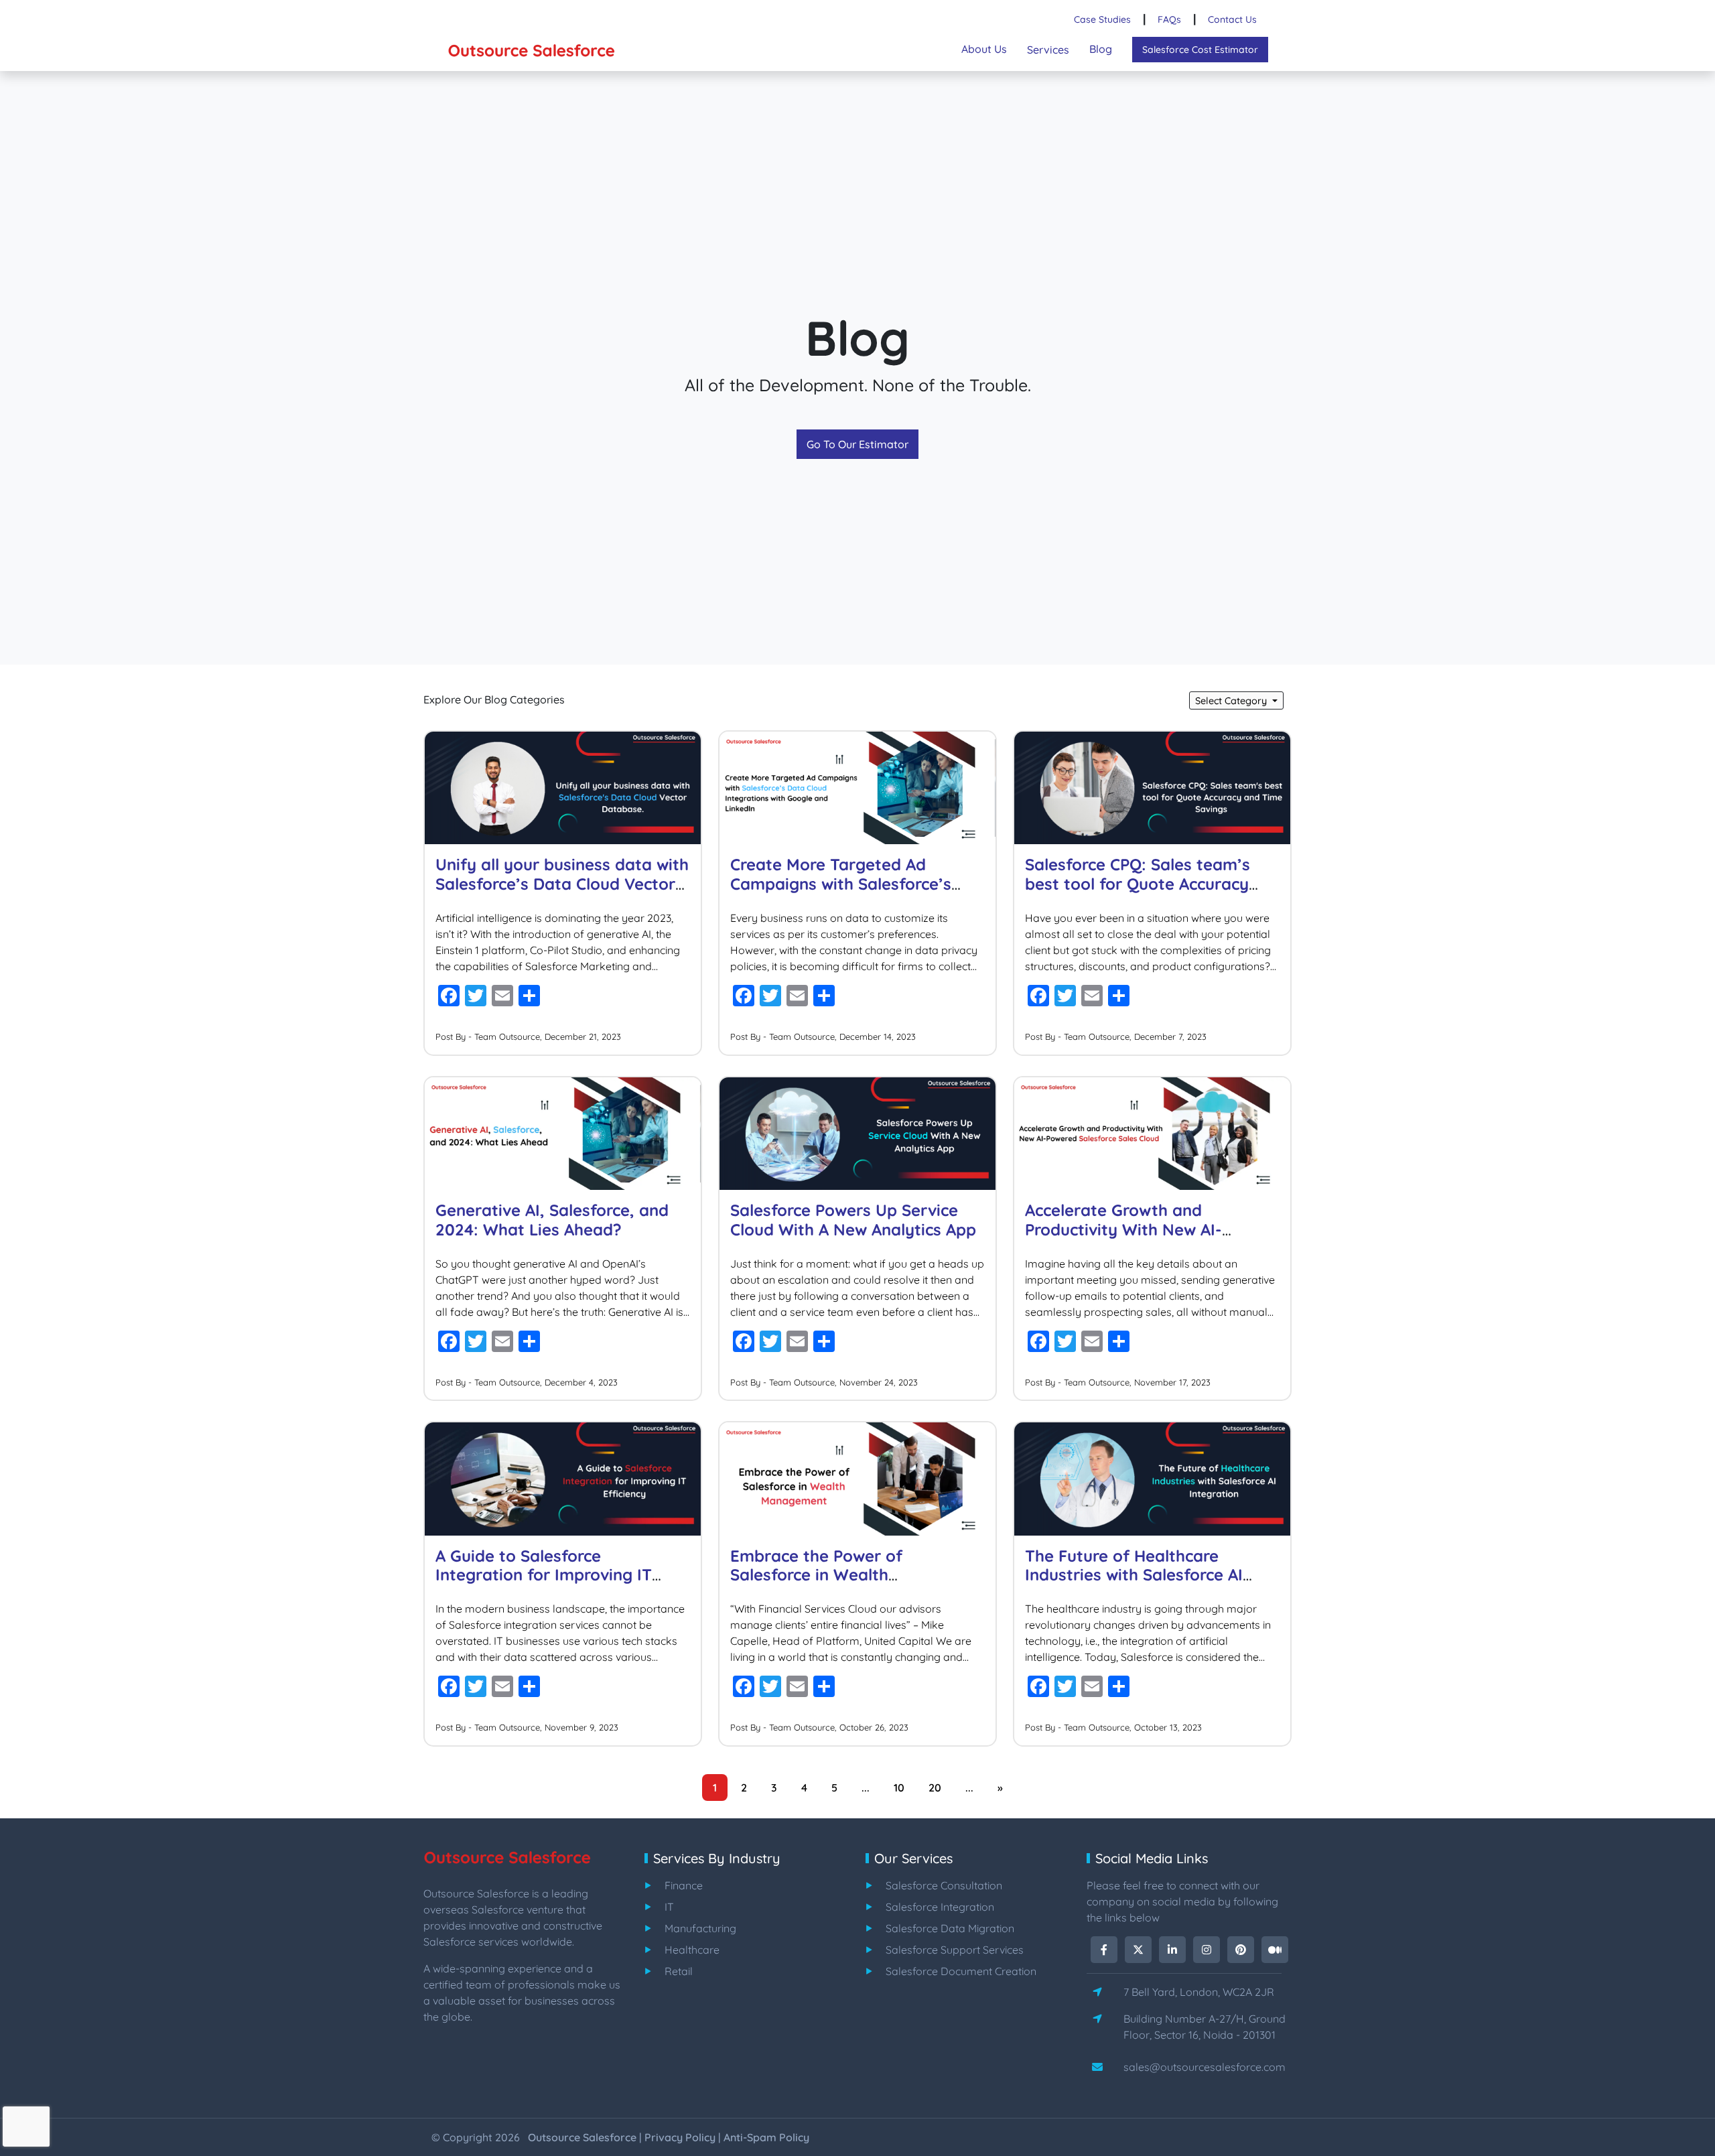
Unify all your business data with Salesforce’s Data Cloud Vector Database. (562, 884)
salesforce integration (940, 1907)
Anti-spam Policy (766, 2137)
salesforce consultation (944, 1885)
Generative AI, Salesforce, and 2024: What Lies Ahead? (552, 1220)
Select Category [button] (1232, 701)
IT (669, 1907)
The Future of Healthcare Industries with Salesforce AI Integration (1134, 1575)
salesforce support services (955, 1950)
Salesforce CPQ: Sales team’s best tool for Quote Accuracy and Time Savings (1138, 884)
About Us (984, 49)
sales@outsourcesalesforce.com (1205, 2067)
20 (935, 1788)
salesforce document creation (961, 1971)
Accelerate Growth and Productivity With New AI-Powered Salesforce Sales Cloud (1148, 1229)
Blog (1101, 49)
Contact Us (1232, 19)
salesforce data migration (950, 1928)
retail (679, 1971)
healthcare (692, 1950)
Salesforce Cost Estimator (1200, 50)
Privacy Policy (680, 2137)
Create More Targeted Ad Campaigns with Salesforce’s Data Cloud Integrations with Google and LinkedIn (842, 893)
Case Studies (1102, 19)
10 (899, 1788)
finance (684, 1885)
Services (1048, 50)
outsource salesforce (582, 2137)
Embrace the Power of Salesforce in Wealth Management (816, 1575)
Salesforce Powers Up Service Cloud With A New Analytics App (853, 1220)
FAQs (1169, 19)
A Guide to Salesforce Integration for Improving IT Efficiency (544, 1575)
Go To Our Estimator (857, 444)
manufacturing (700, 1928)
